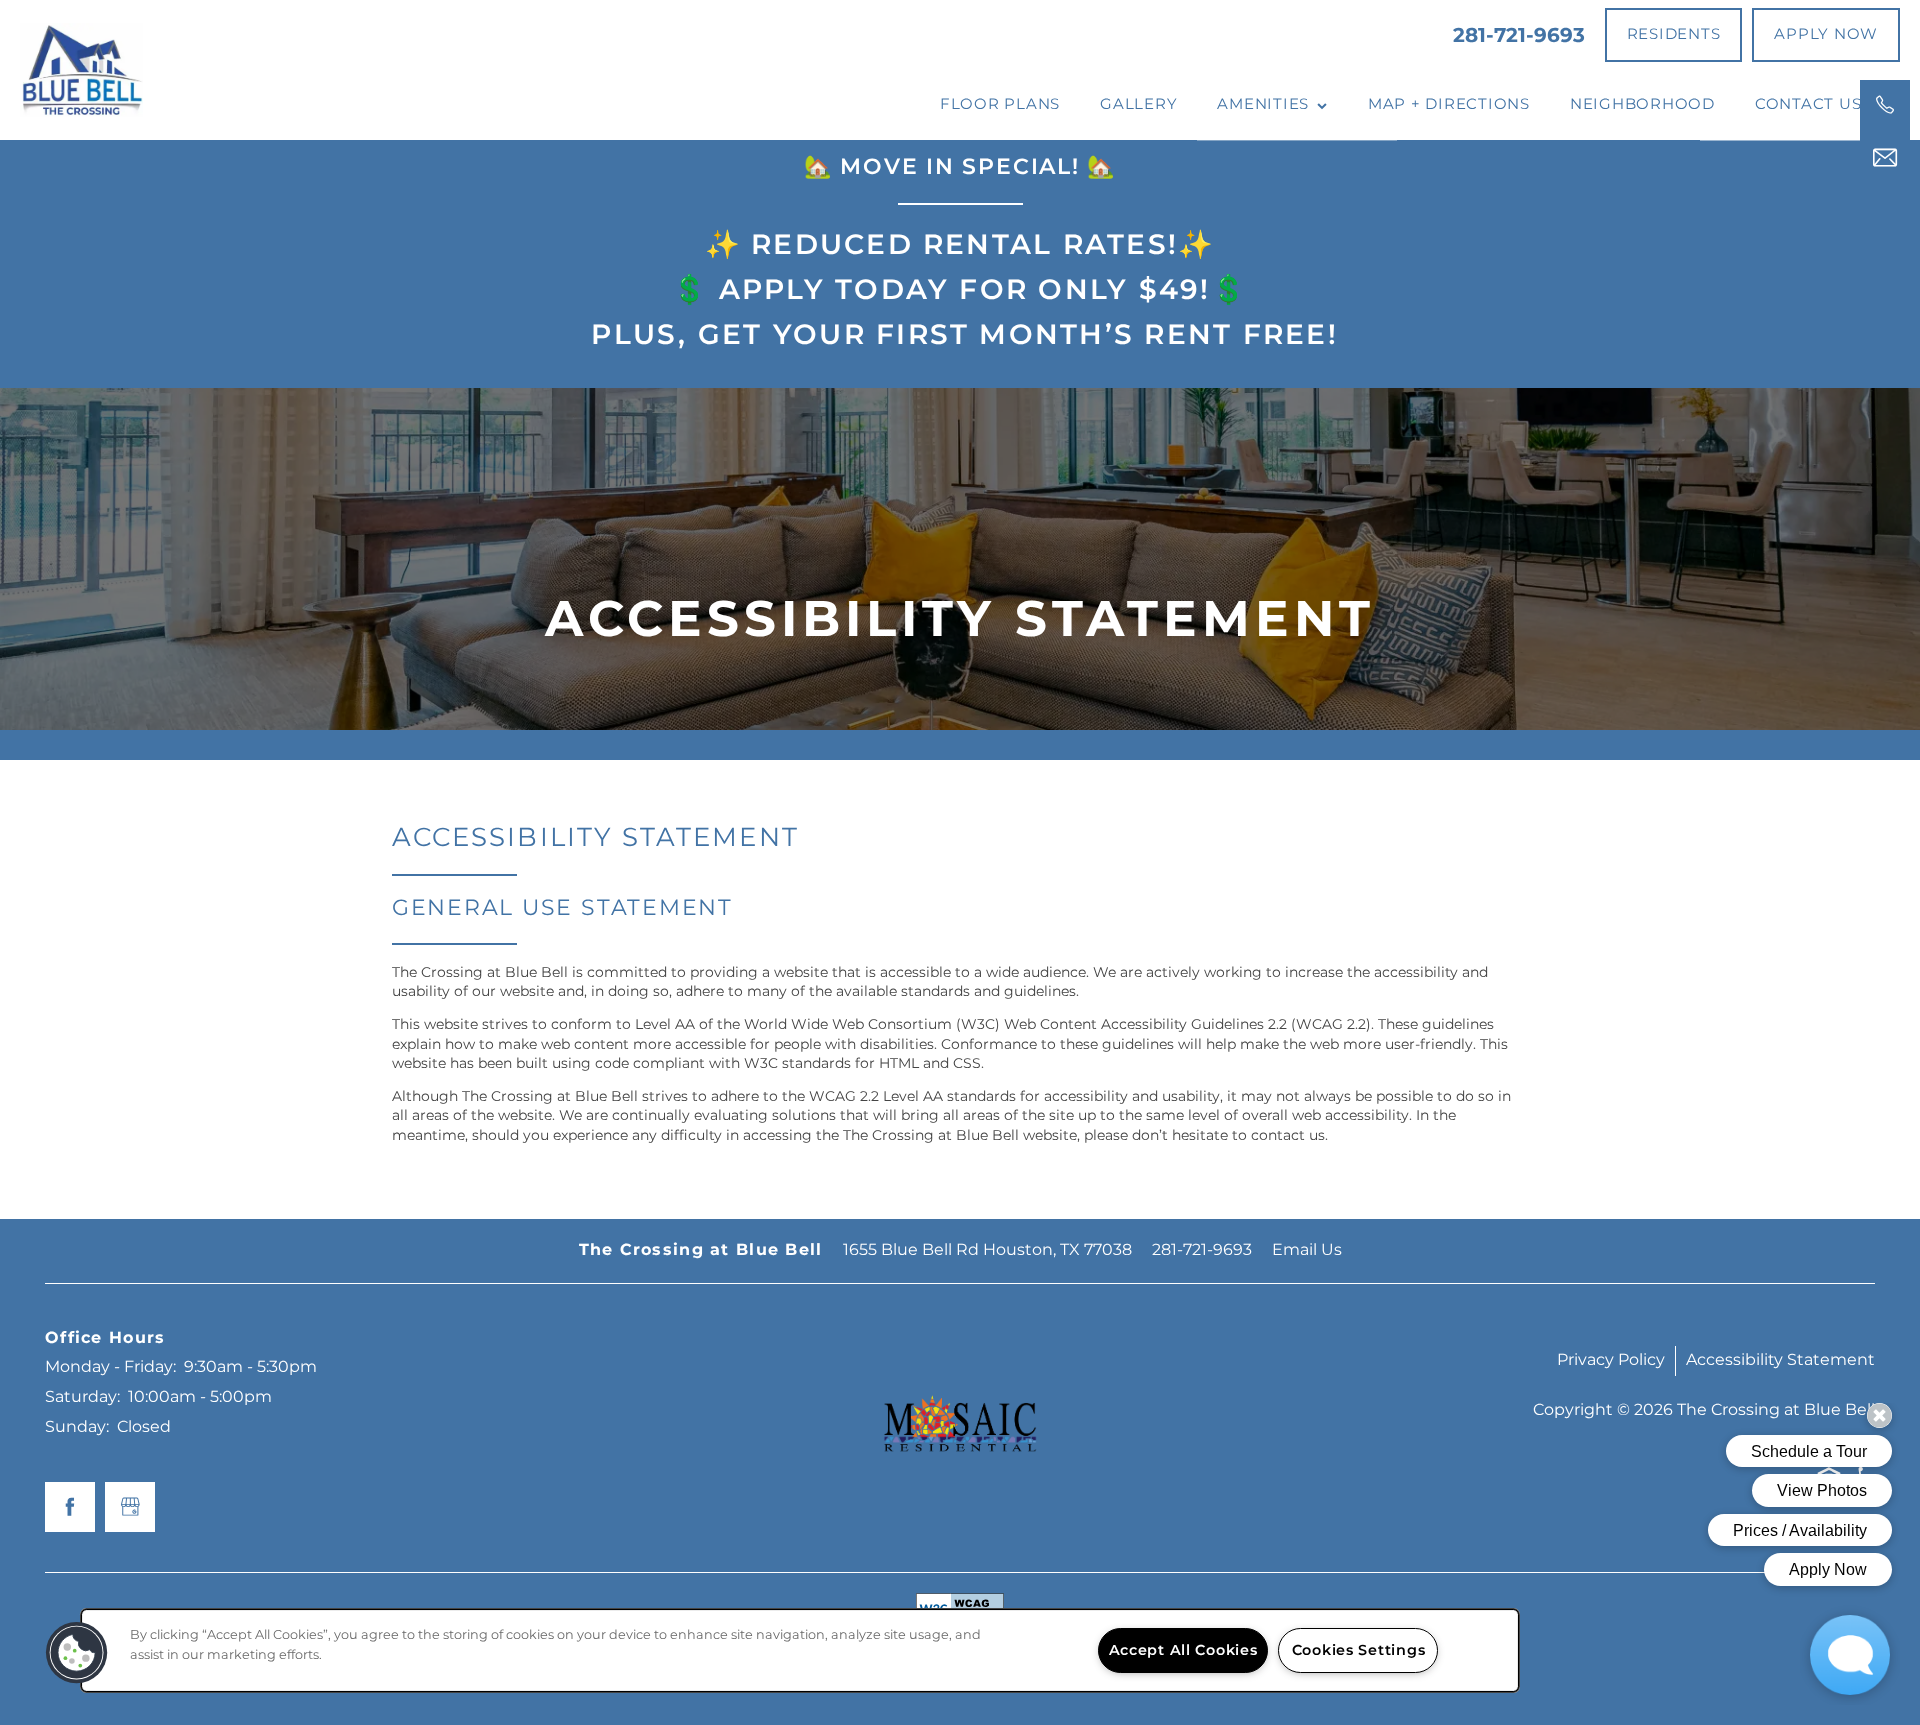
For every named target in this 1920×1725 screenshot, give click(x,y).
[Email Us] (1885, 158)
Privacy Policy (1611, 1360)
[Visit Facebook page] (70, 1507)
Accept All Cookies (1183, 1650)
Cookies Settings (1359, 1650)
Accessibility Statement (1780, 1360)
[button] (1674, 35)
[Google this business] (130, 1507)
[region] (800, 1650)
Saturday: (82, 1397)
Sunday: (77, 1427)
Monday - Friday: (110, 1367)
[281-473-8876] (1885, 105)
